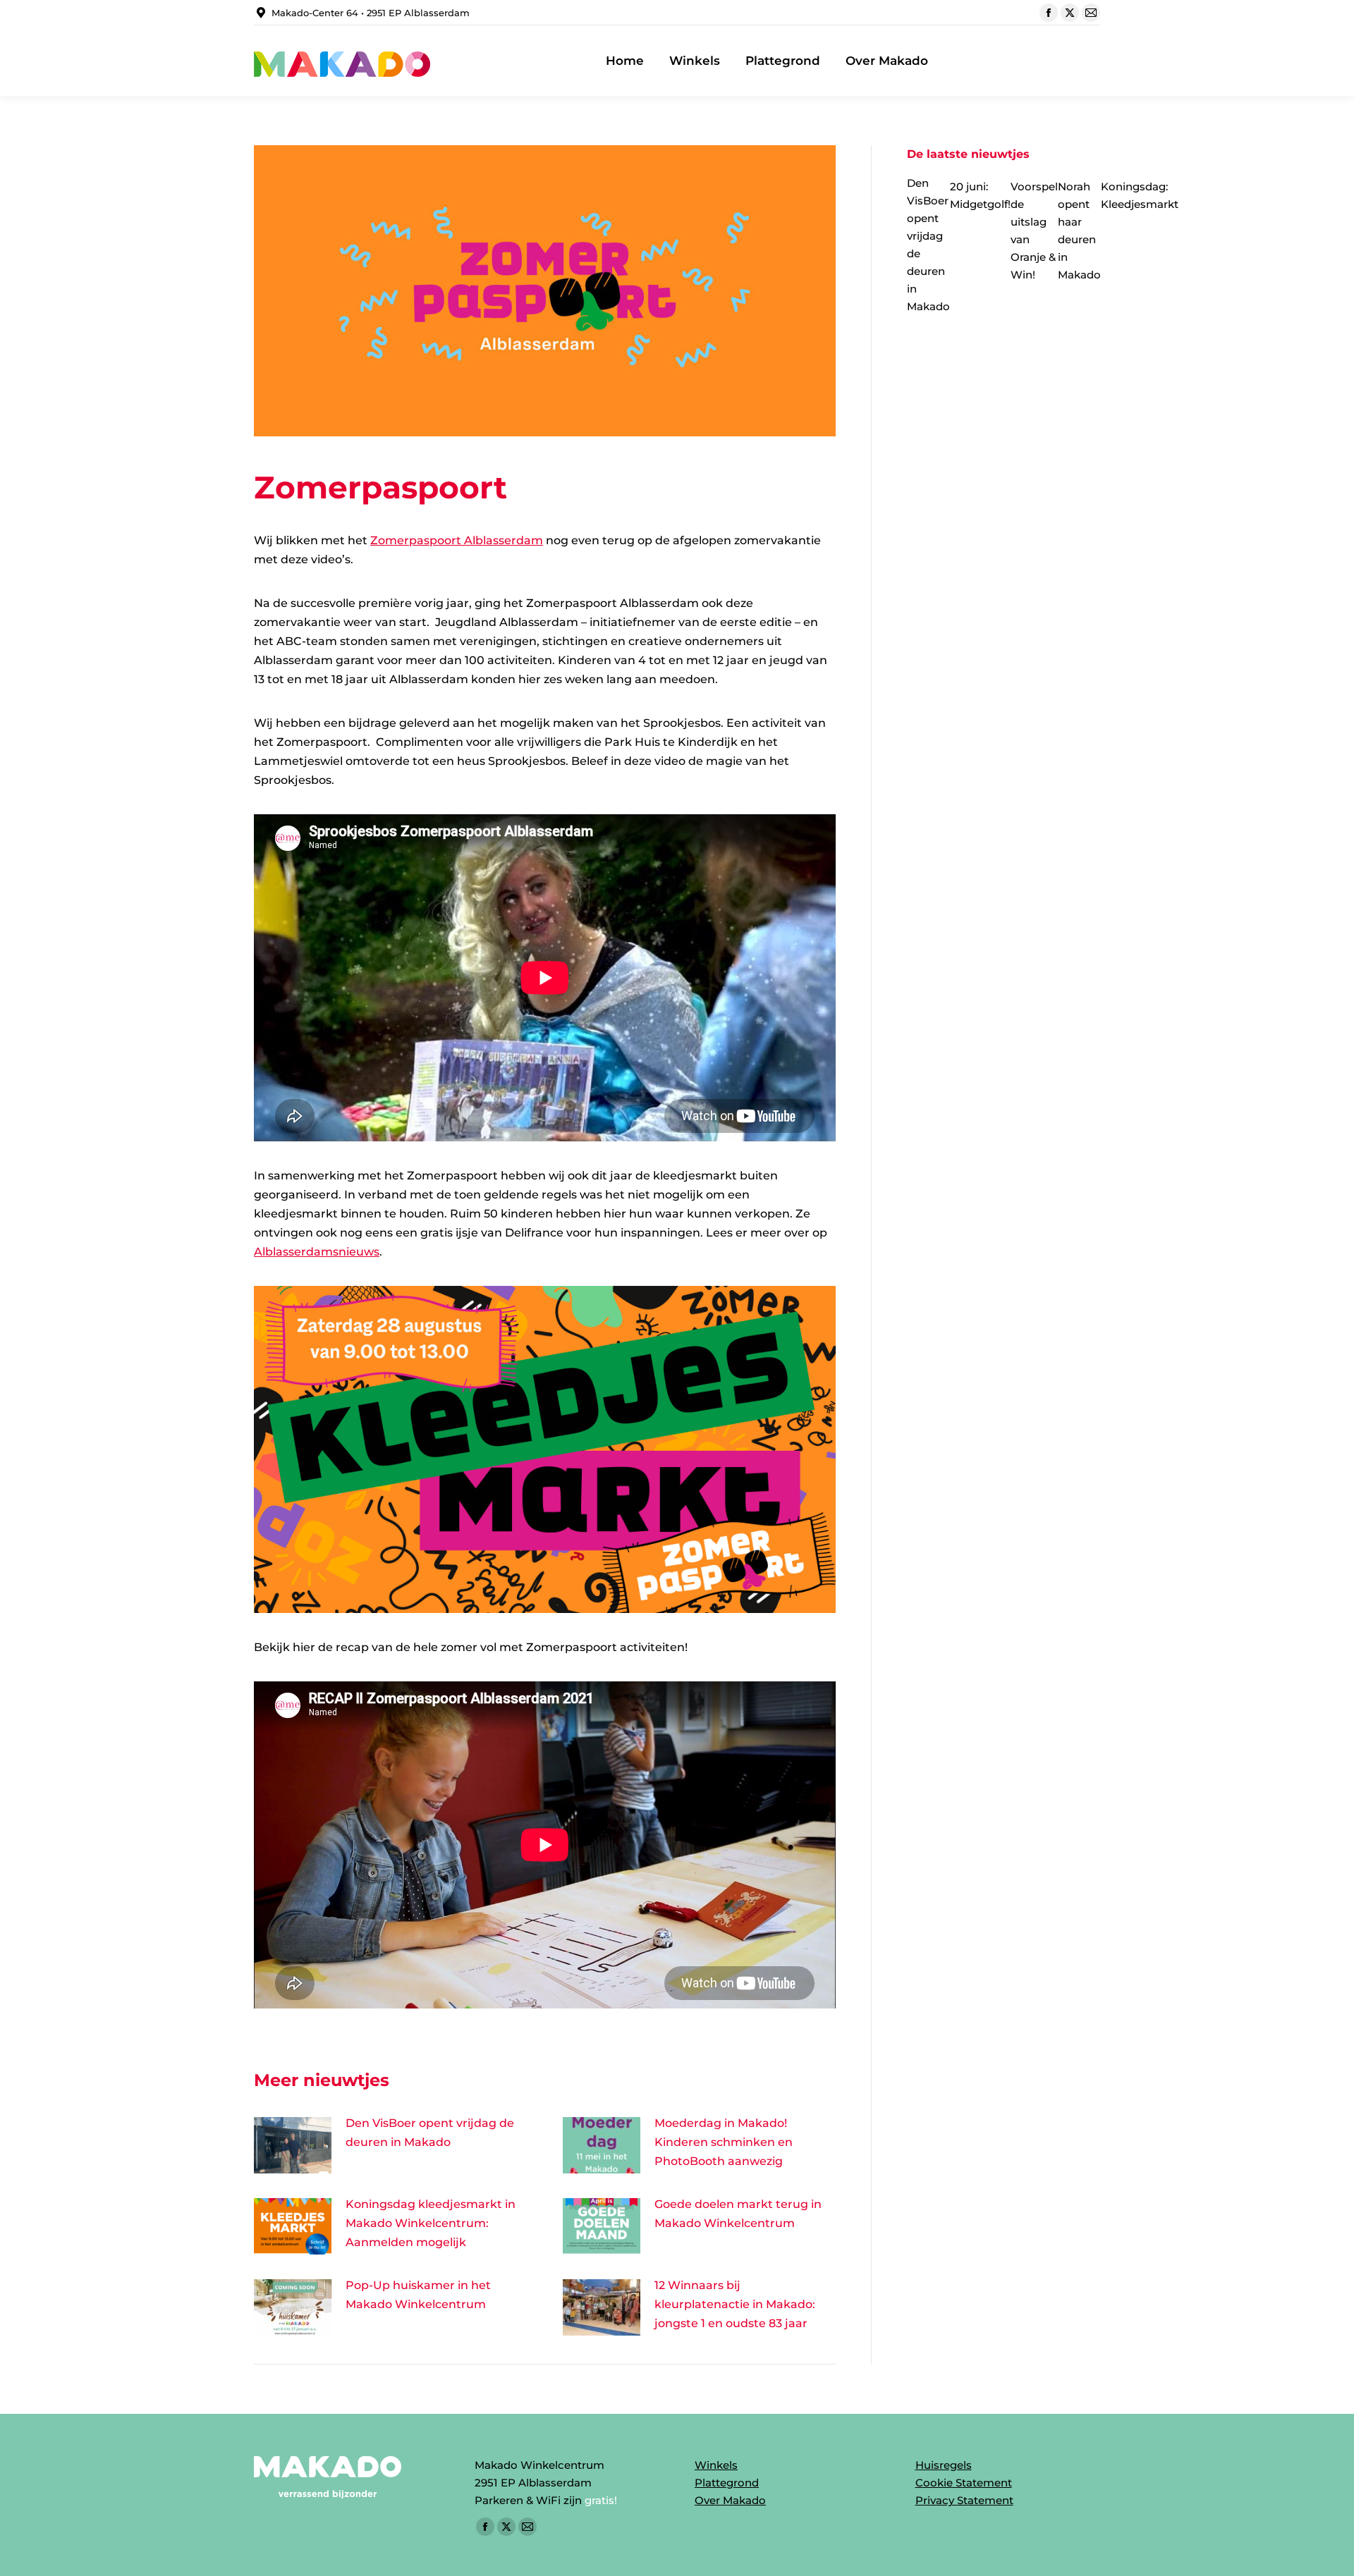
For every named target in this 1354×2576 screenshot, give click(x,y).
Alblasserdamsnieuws (317, 1252)
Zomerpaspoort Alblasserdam (457, 540)
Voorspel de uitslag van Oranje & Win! (1034, 231)
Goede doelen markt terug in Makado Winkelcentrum (738, 2214)
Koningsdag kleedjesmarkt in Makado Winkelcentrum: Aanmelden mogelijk (431, 2223)
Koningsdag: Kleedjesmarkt (1140, 195)
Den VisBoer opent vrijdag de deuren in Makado (430, 2133)
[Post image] (293, 2145)
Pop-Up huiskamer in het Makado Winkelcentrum (418, 2295)
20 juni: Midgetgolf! (980, 195)
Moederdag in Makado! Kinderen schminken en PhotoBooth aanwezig (724, 2142)
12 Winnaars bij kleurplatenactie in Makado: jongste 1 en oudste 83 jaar (735, 2304)
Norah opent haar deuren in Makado (1079, 231)
